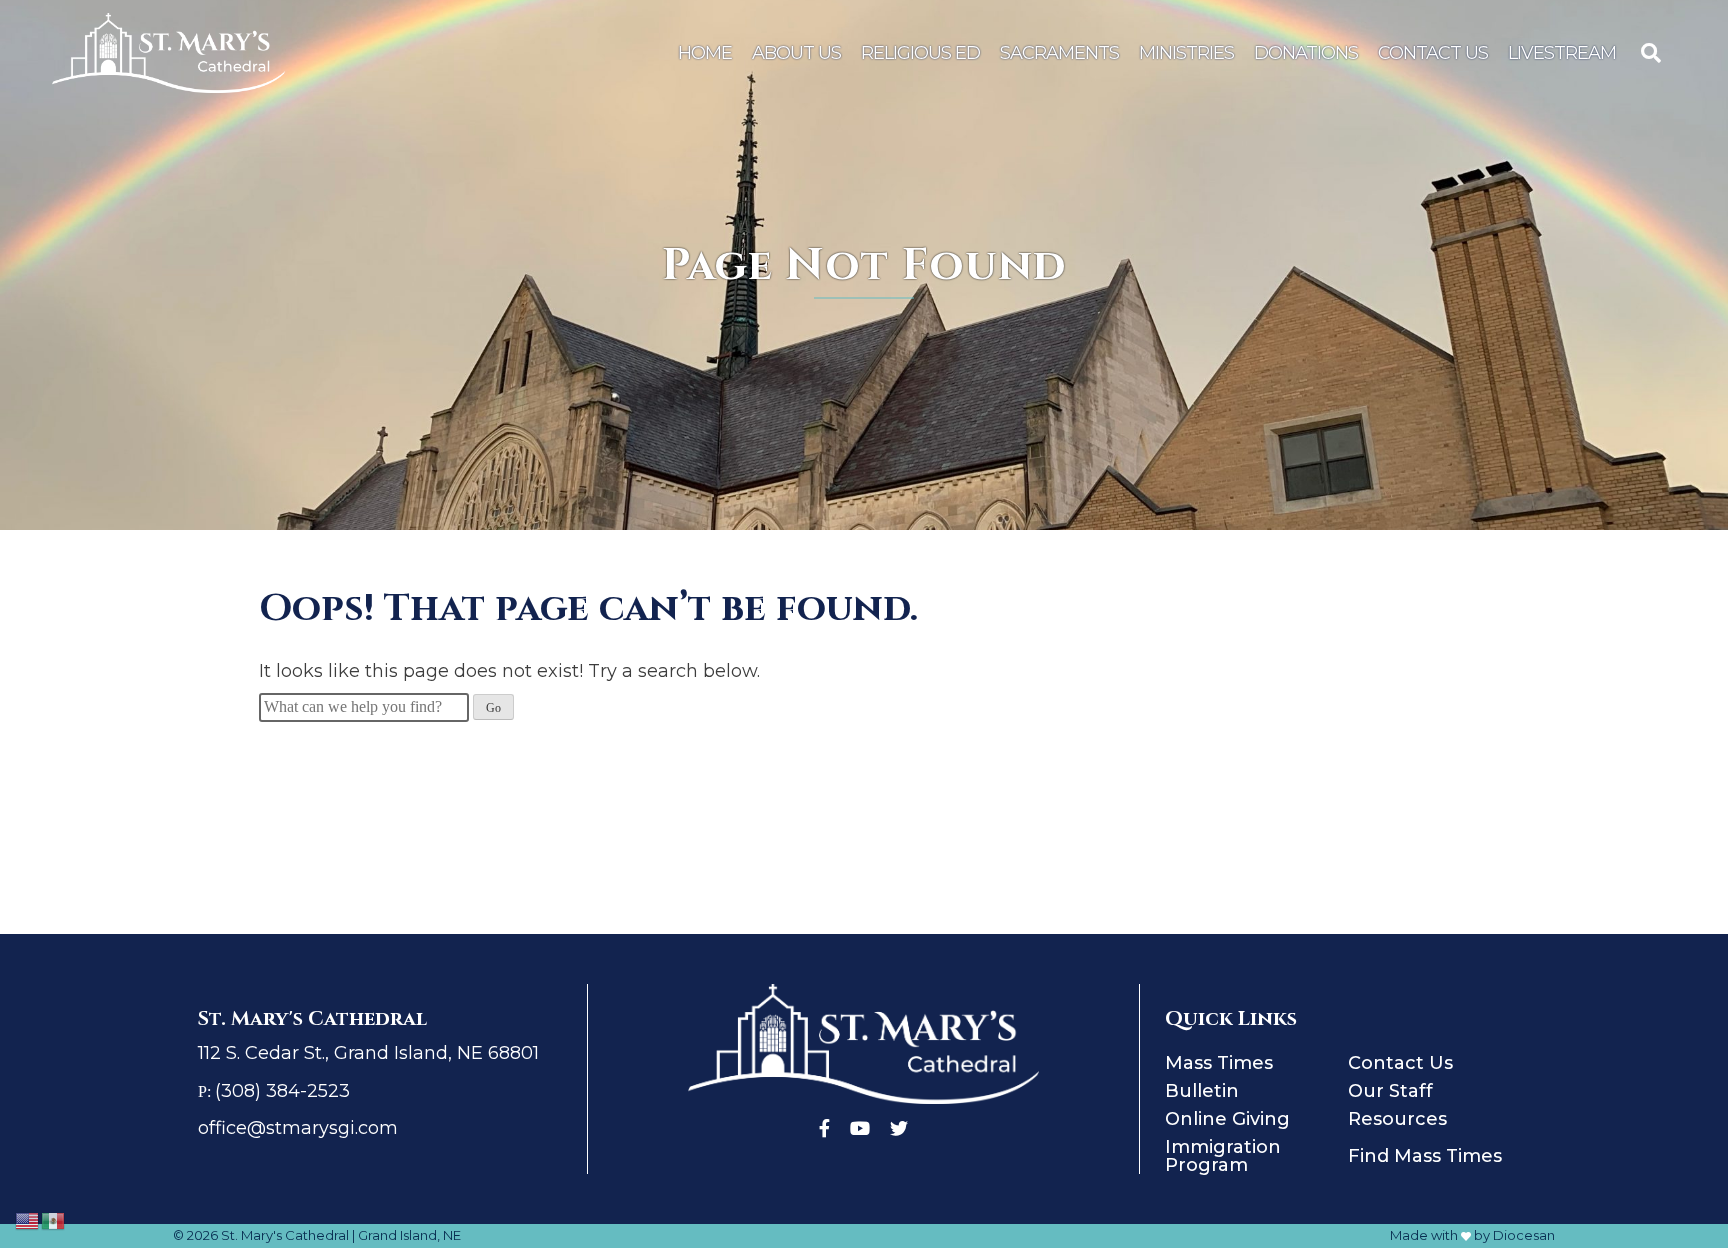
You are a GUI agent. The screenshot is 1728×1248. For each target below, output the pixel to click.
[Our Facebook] (824, 1128)
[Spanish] (54, 1220)
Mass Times (1219, 1063)
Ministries (1186, 53)
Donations (1306, 53)
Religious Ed (920, 53)
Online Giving (1227, 1119)
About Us (796, 53)
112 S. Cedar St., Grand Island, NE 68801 (368, 1053)
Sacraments (1059, 53)
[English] (28, 1220)
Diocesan (1524, 1235)
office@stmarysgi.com (298, 1128)
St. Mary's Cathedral (285, 1235)
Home (705, 53)
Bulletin (1202, 1091)
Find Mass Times (1425, 1156)
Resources (1397, 1119)
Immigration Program (1223, 1156)
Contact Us (1433, 53)
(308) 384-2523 (282, 1091)
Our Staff (1390, 1091)
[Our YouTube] (860, 1128)
